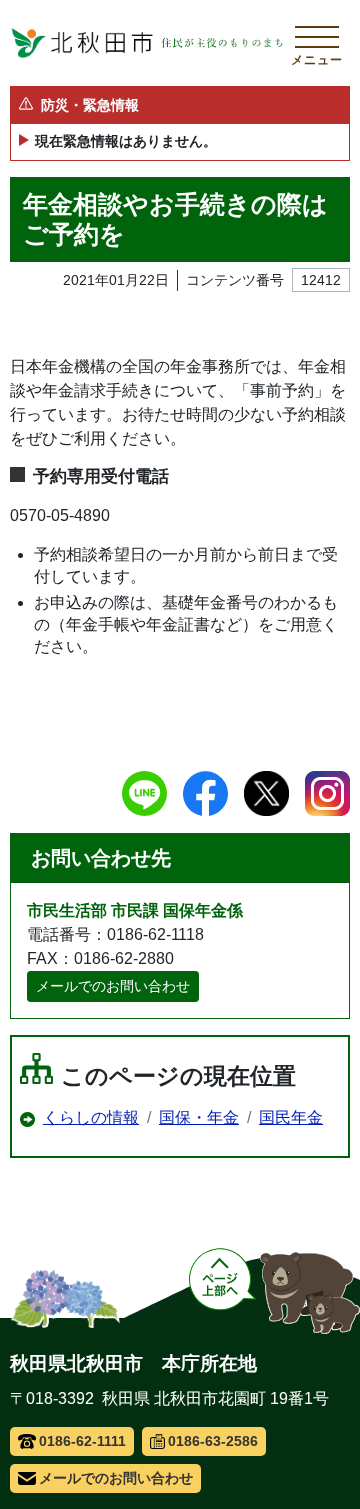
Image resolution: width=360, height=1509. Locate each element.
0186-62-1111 (82, 1441)
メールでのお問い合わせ (113, 986)
